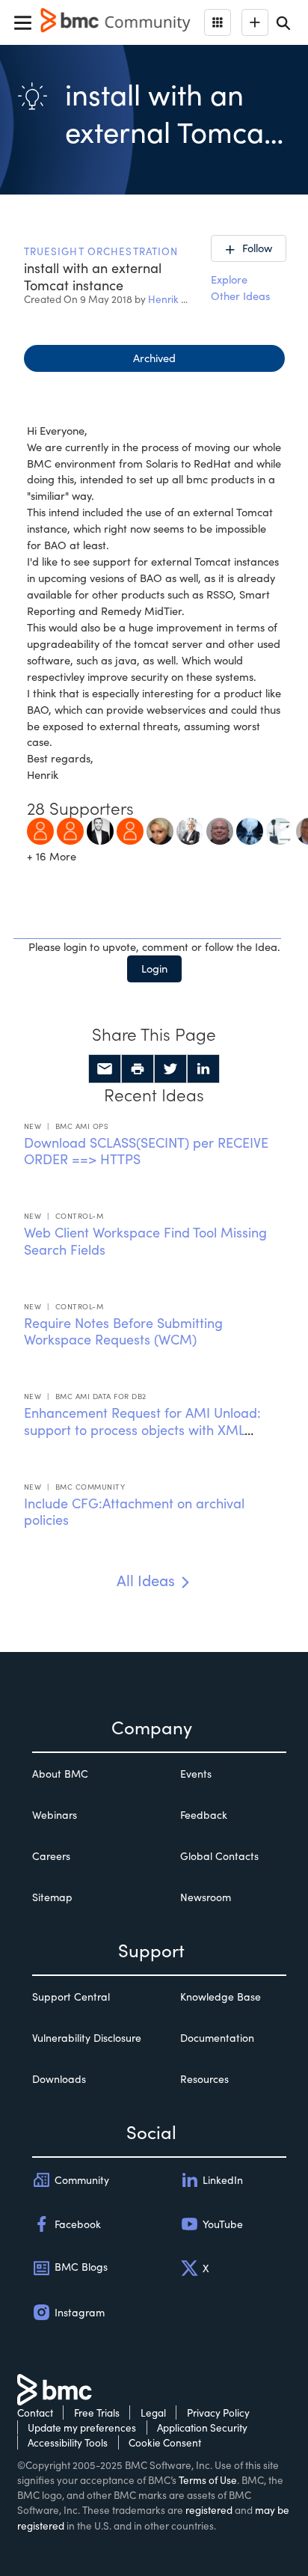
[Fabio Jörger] (100, 830)
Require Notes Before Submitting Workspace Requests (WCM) (123, 1331)
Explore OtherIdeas (240, 287)
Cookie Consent (165, 2442)
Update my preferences (82, 2427)
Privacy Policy (218, 2413)
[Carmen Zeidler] (160, 830)
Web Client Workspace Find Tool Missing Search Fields (145, 1241)
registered (209, 2510)
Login (154, 968)
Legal (153, 2413)
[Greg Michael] (220, 830)
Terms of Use (208, 2480)
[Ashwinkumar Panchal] (40, 830)
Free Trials (97, 2413)
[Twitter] (170, 1069)
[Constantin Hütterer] (130, 830)
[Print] (138, 1069)
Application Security (202, 2427)
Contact (35, 2413)
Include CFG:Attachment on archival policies (134, 1512)
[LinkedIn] (203, 1069)
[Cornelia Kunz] (190, 830)
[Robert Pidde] (250, 830)
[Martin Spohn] (70, 830)
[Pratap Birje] (280, 830)
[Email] (105, 1069)
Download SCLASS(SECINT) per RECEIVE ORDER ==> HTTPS (146, 1151)
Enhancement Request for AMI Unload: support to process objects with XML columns (142, 1429)
